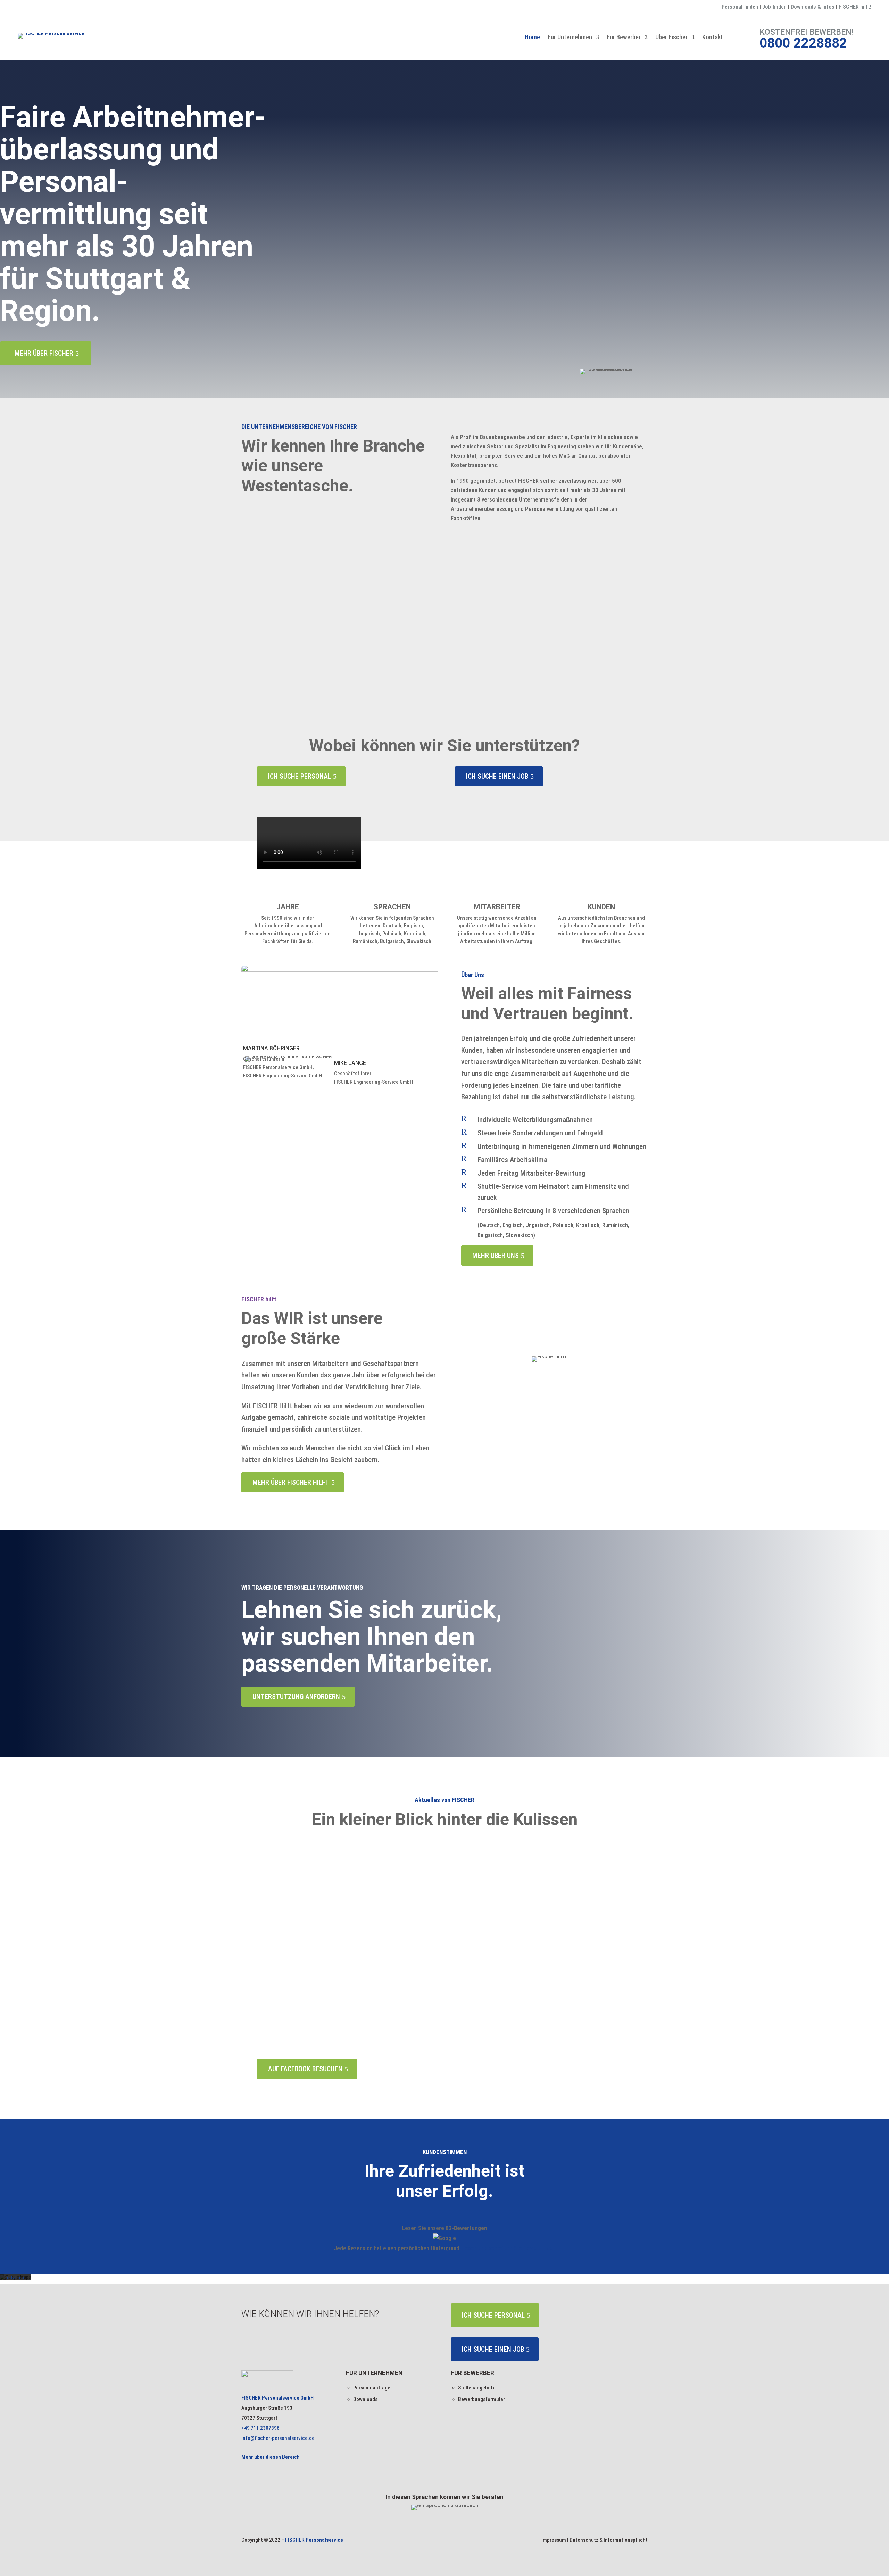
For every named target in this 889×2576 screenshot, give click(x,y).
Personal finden (740, 7)
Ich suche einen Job (497, 776)
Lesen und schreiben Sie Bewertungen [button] (509, 2248)
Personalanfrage (372, 2388)
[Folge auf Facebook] (23, 8)
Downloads (365, 2399)
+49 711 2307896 (260, 2428)
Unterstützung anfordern (296, 1697)
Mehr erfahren (15, 2275)
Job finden (774, 7)
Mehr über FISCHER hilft (291, 1482)
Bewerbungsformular (481, 2399)
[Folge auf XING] (37, 8)
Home (532, 38)
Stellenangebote (477, 2388)
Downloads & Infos (813, 7)
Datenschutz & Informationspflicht (609, 2540)
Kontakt (713, 38)
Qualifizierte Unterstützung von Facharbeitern (331, 634)
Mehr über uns (496, 1256)
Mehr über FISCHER (44, 353)
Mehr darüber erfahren (286, 673)
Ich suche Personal (300, 776)
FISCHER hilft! (855, 7)
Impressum (554, 2540)
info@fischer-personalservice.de (278, 2438)
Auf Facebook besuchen (305, 2069)
